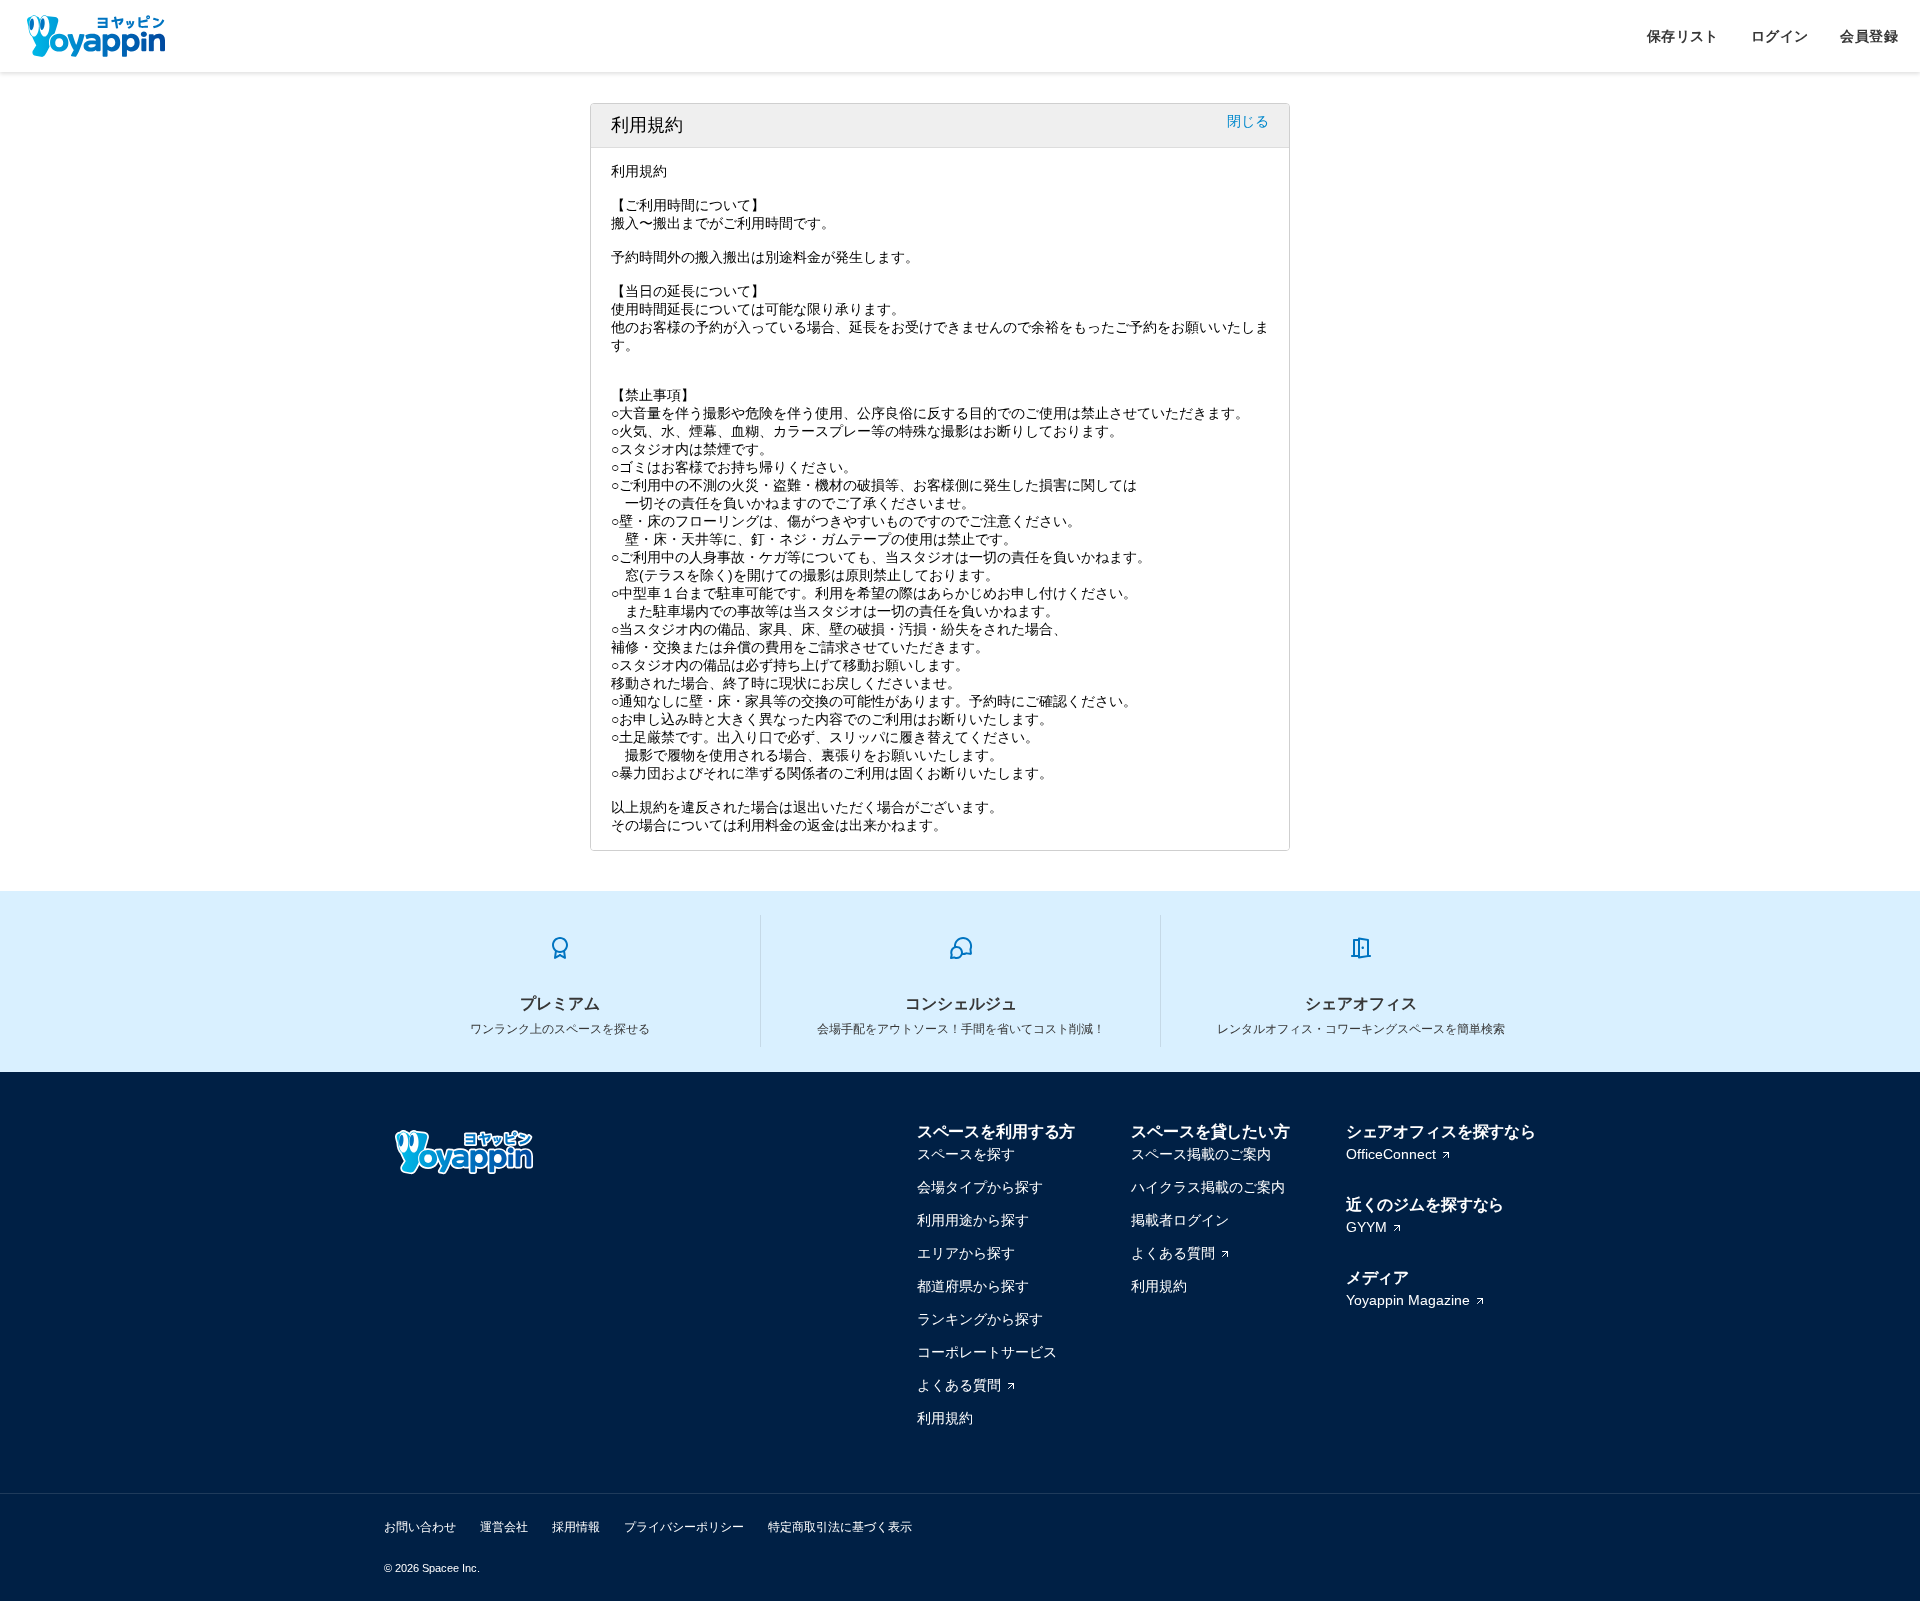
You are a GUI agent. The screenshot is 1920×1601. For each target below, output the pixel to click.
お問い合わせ (420, 1527)
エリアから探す (966, 1253)
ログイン (1780, 36)
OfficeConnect (1391, 1154)
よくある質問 (959, 1385)
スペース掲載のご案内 (1201, 1154)
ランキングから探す (980, 1319)
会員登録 (1869, 36)
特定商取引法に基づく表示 (840, 1527)
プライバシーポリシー (684, 1527)
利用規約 (945, 1418)
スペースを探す (966, 1154)
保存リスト (1683, 36)
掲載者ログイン (1180, 1220)
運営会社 (504, 1527)
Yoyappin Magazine (1408, 1300)
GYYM (1366, 1227)
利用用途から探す (973, 1220)
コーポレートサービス (987, 1352)
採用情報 (576, 1527)
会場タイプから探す (980, 1187)
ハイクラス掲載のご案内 (1208, 1187)
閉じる (1248, 121)
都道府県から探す (973, 1286)
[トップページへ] (96, 36)
